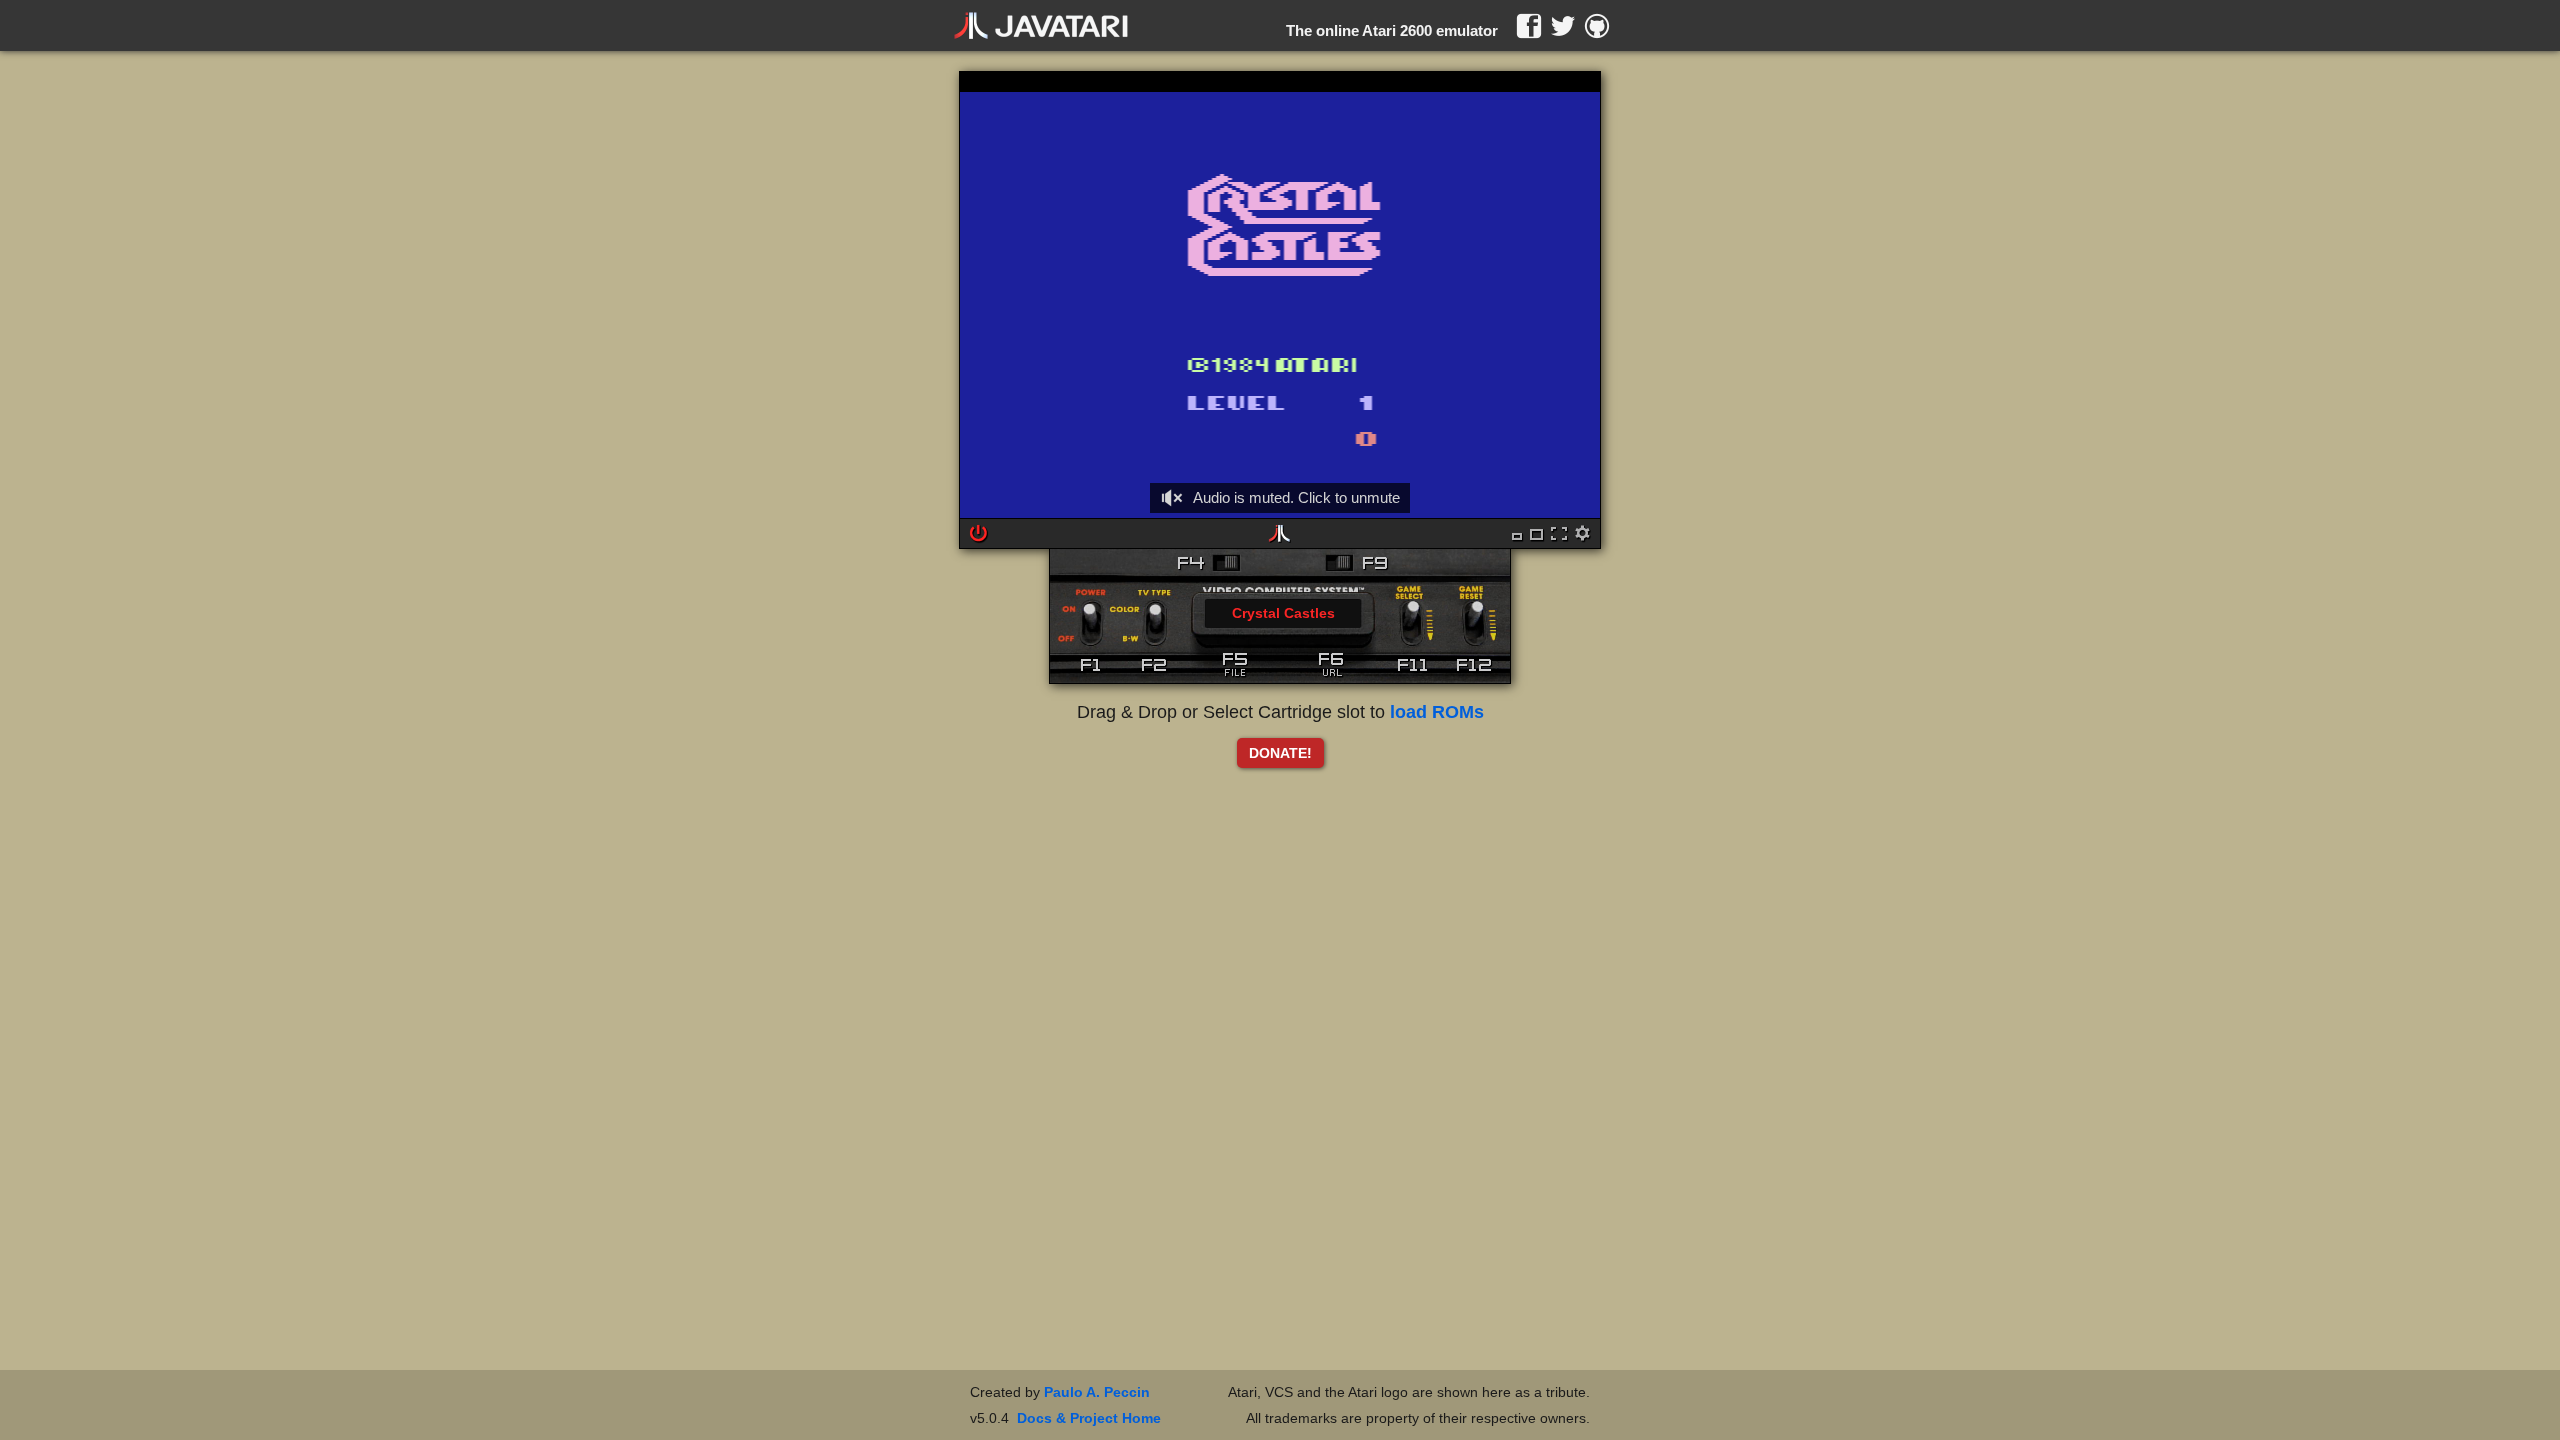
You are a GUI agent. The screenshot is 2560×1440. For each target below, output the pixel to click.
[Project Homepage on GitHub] (1597, 26)
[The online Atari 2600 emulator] (1041, 26)
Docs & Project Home (1089, 1418)
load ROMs (1437, 712)
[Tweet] (1563, 26)
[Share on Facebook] (1529, 26)
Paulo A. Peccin (1097, 1392)
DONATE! (1280, 753)
